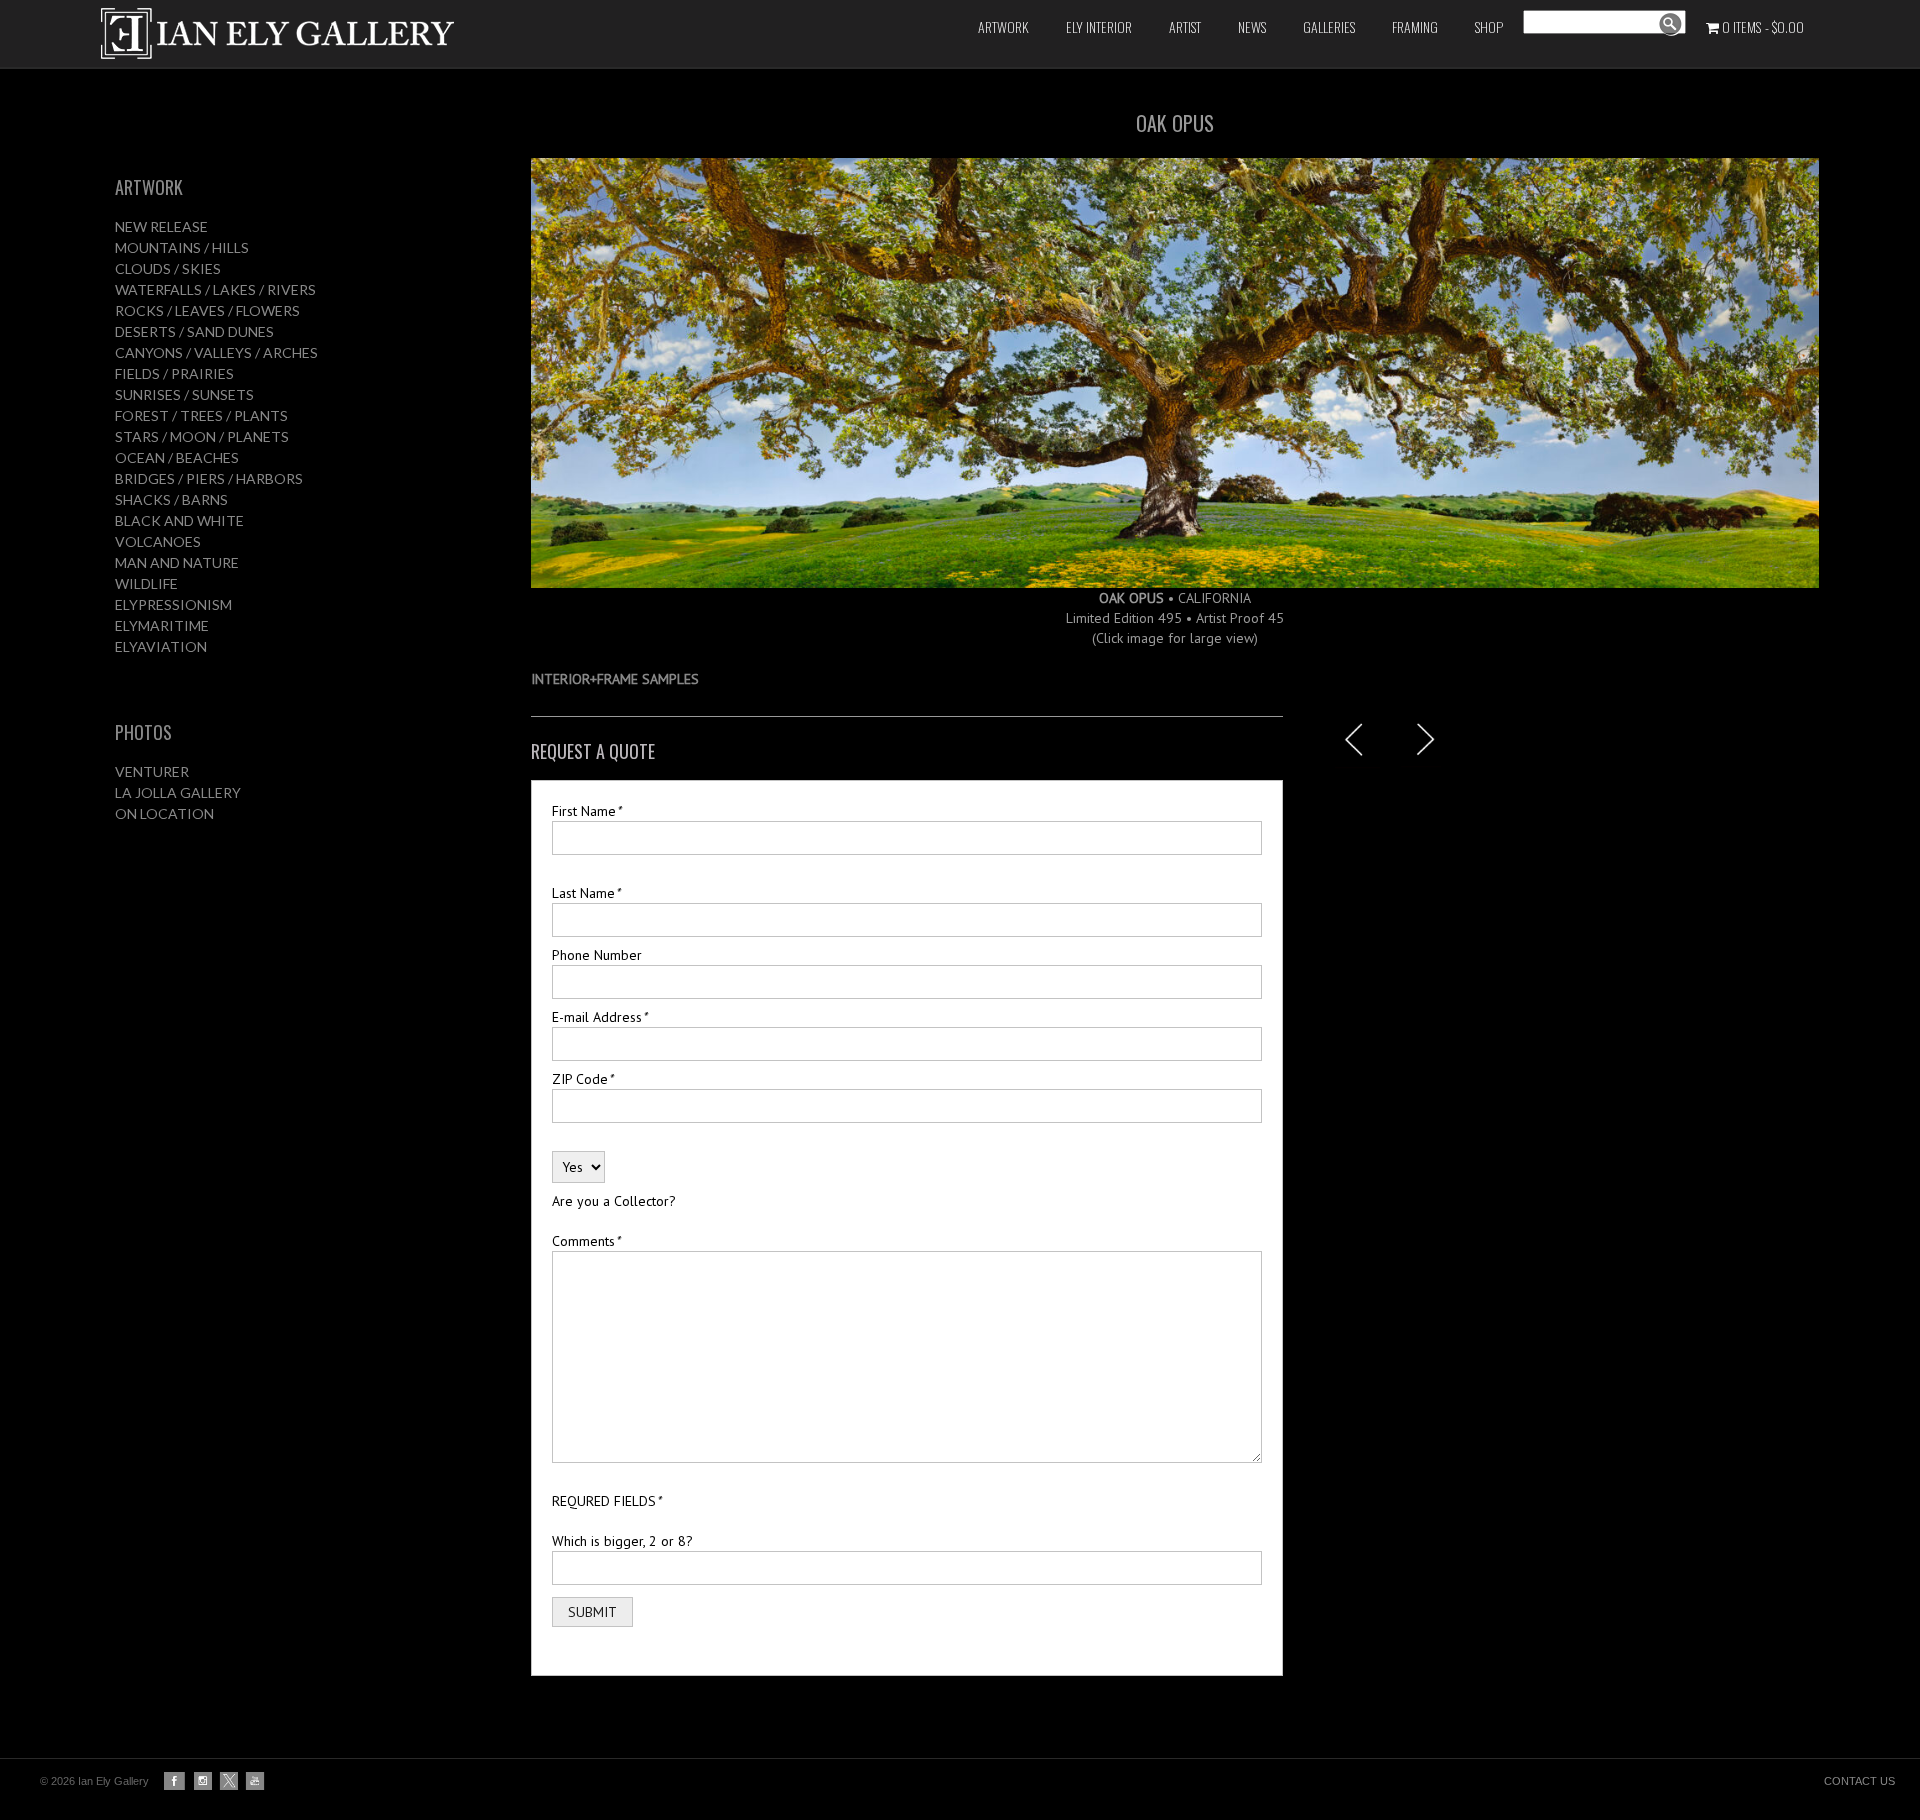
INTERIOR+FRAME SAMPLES (615, 679)
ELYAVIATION (161, 646)
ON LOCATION (164, 813)
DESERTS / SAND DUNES (194, 331)
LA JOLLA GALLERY (178, 792)
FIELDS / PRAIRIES (174, 373)
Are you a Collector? (614, 1201)
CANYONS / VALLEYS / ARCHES (216, 352)
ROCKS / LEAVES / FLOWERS (207, 310)
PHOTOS (143, 732)
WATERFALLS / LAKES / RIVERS (215, 289)
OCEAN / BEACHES (177, 457)
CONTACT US (1859, 1781)
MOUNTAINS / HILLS (182, 247)
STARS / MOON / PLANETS (202, 436)
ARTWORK (149, 187)
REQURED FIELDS (606, 1501)
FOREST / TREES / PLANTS (201, 415)
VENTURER (152, 771)
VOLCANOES (158, 541)
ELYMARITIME (162, 625)
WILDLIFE (146, 583)
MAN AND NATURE (177, 562)
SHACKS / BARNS (171, 499)
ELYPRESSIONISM (173, 604)
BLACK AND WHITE (179, 520)
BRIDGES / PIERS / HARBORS (209, 478)
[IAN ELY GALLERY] (398, 33)
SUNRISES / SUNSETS (184, 394)
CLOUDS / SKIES (168, 268)
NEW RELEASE (161, 226)
